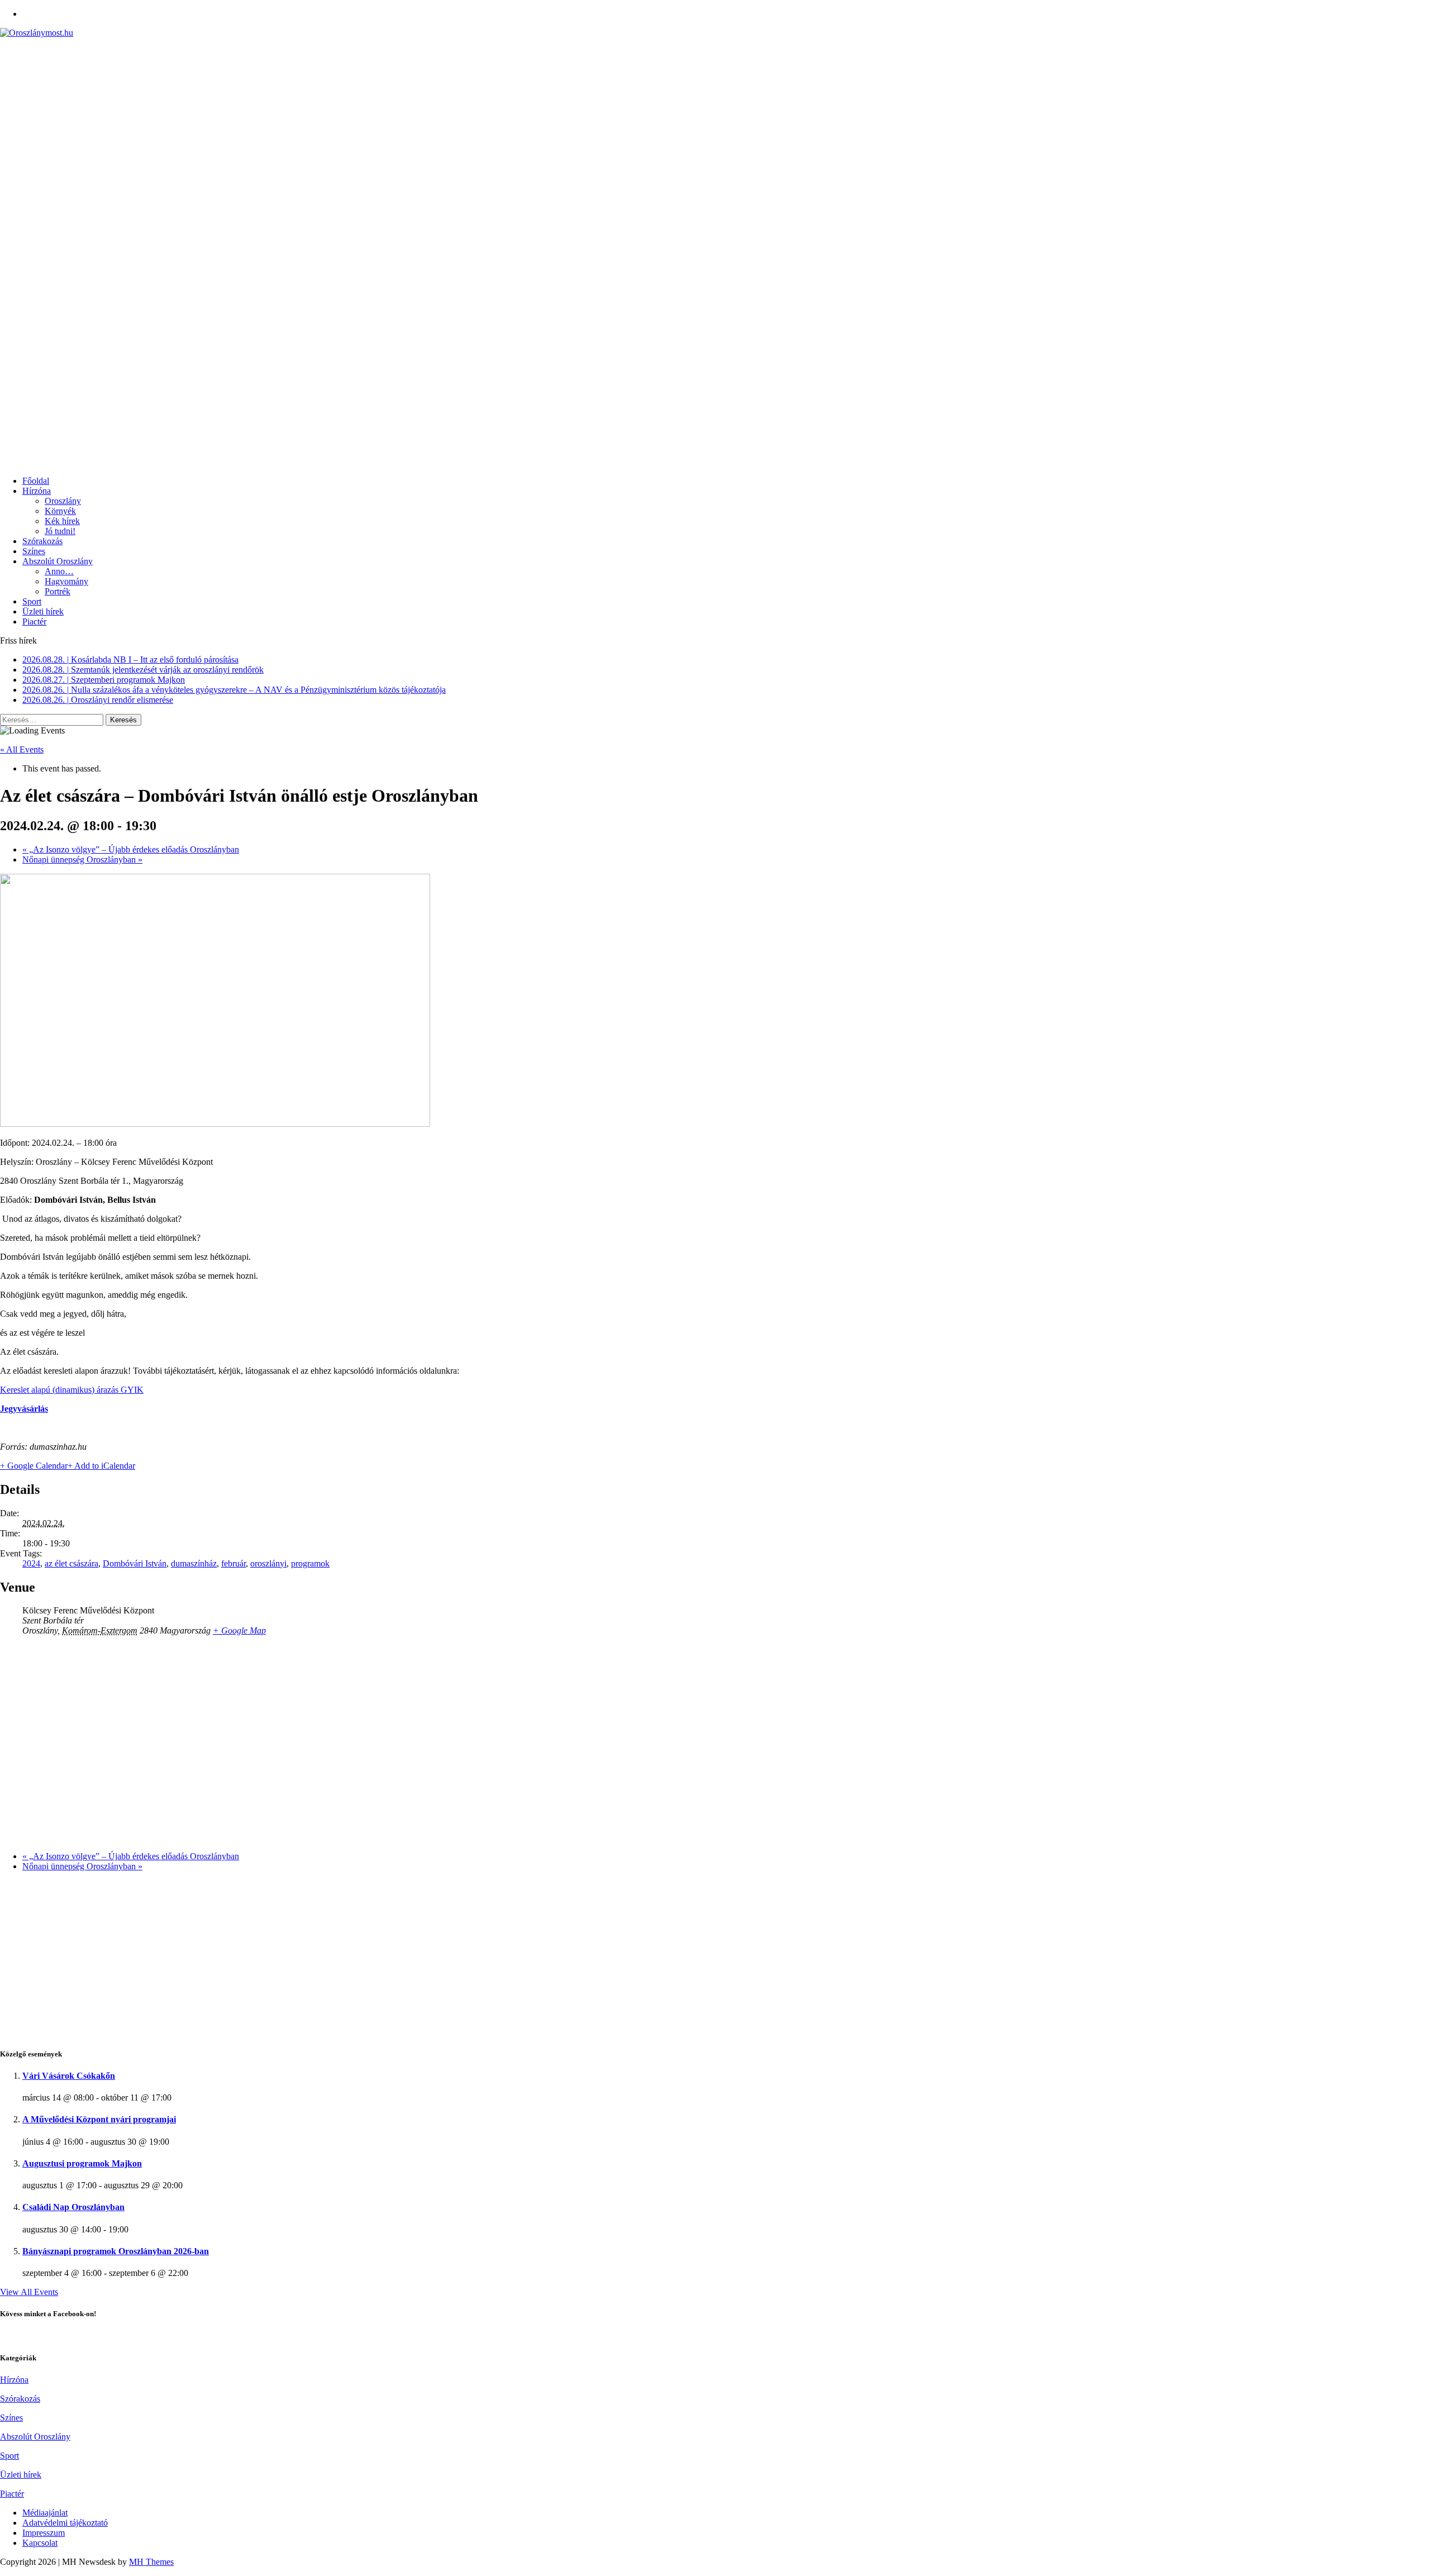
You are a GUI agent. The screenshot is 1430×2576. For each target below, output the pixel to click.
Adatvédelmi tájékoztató (65, 2523)
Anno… (59, 571)
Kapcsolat (40, 2543)
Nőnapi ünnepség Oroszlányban (82, 860)
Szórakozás (42, 541)
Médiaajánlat (45, 2513)
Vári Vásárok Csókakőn (69, 2076)
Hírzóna (37, 491)
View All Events (29, 2292)
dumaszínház (194, 1563)
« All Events (22, 749)
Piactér (34, 622)
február (233, 1563)
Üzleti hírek (43, 611)
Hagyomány (66, 581)
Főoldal (36, 481)
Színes (34, 551)
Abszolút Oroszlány (58, 561)
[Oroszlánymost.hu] (715, 33)
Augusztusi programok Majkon (82, 2163)
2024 (31, 1563)
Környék (60, 511)
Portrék (58, 591)
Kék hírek (62, 521)
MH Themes (151, 2562)
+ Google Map (239, 1630)
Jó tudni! (60, 531)
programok (310, 1563)
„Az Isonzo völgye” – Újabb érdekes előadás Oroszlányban (131, 849)
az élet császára (71, 1563)
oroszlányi (268, 1563)
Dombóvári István (135, 1563)
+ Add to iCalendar (101, 1466)
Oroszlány (63, 501)
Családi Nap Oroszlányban (73, 2207)
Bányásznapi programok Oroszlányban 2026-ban (116, 2251)
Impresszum (44, 2533)
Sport (32, 601)
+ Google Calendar (34, 1466)
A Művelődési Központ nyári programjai (99, 2119)
